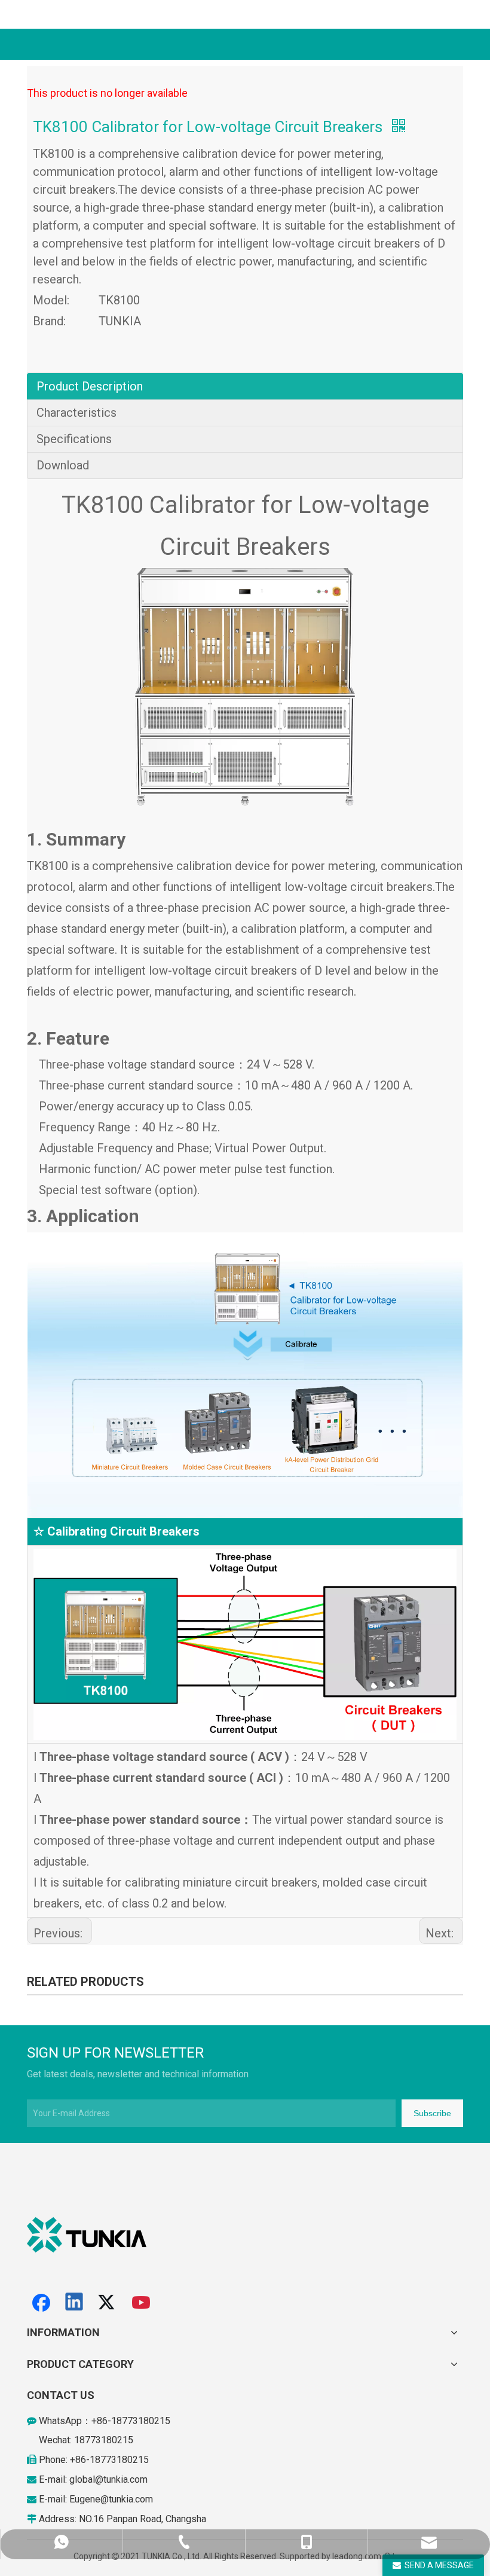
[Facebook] (41, 2303)
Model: (51, 300)
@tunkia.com (121, 2479)
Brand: (49, 321)
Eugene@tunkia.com (111, 2499)
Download (63, 465)
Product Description (90, 386)
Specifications (74, 439)
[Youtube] (142, 2303)
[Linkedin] (75, 2303)
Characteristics (76, 413)
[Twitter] (108, 2303)
